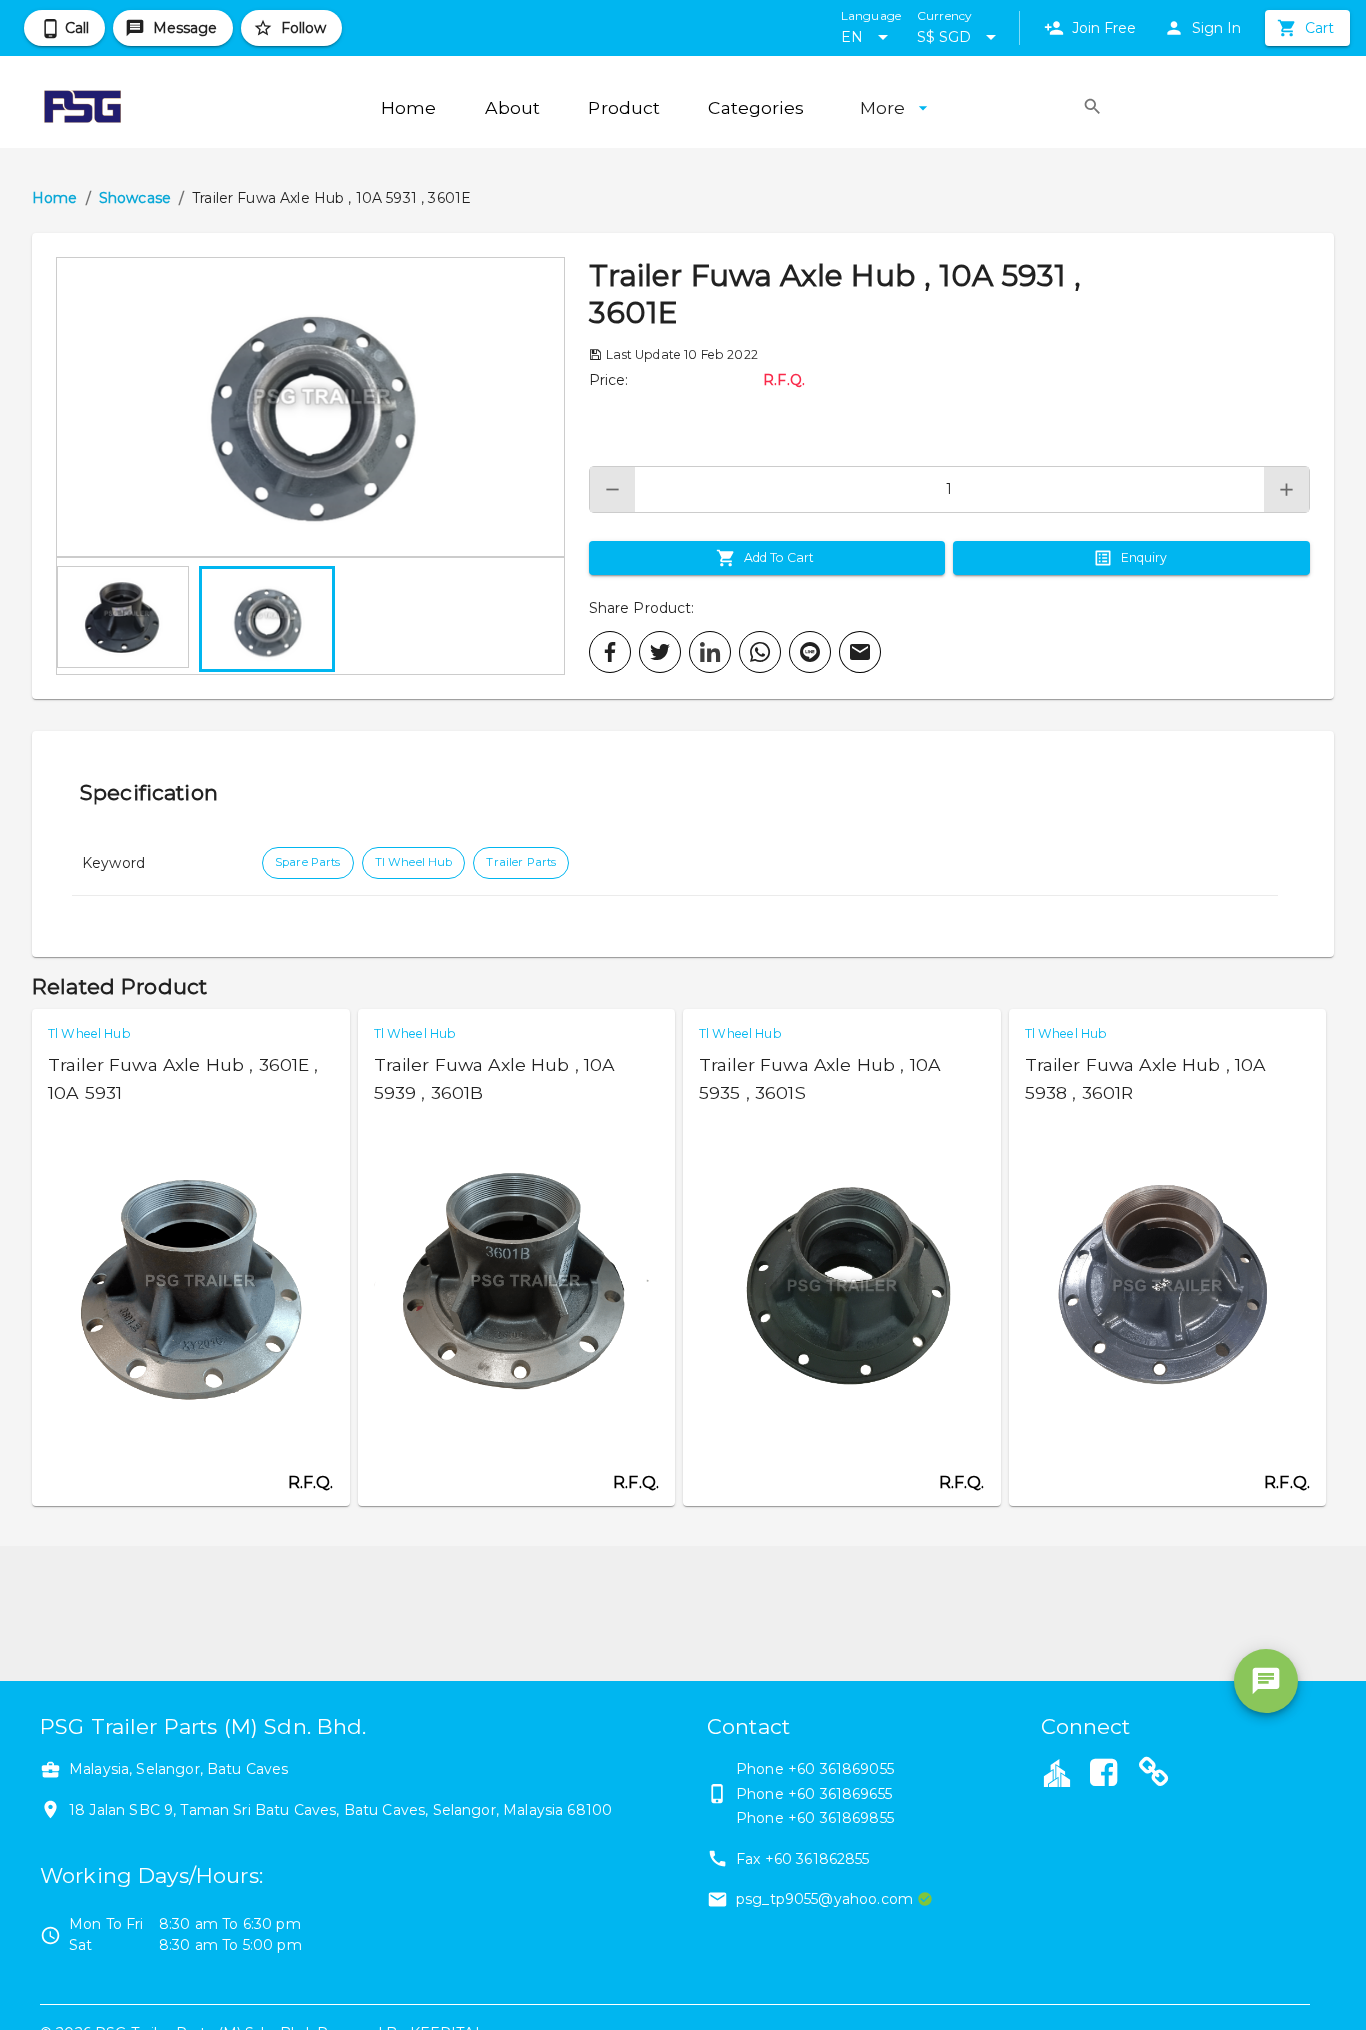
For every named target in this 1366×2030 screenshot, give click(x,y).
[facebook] (610, 652)
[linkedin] (710, 652)
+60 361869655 (840, 1794)
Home (55, 198)
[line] (810, 652)
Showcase (135, 198)
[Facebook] (1104, 1775)
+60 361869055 (841, 1769)
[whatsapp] (760, 652)
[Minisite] (1154, 1775)
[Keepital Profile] (1057, 1772)
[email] (860, 652)
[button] (310, 407)
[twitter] (660, 652)
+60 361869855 (841, 1818)
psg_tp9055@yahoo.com (824, 1899)
